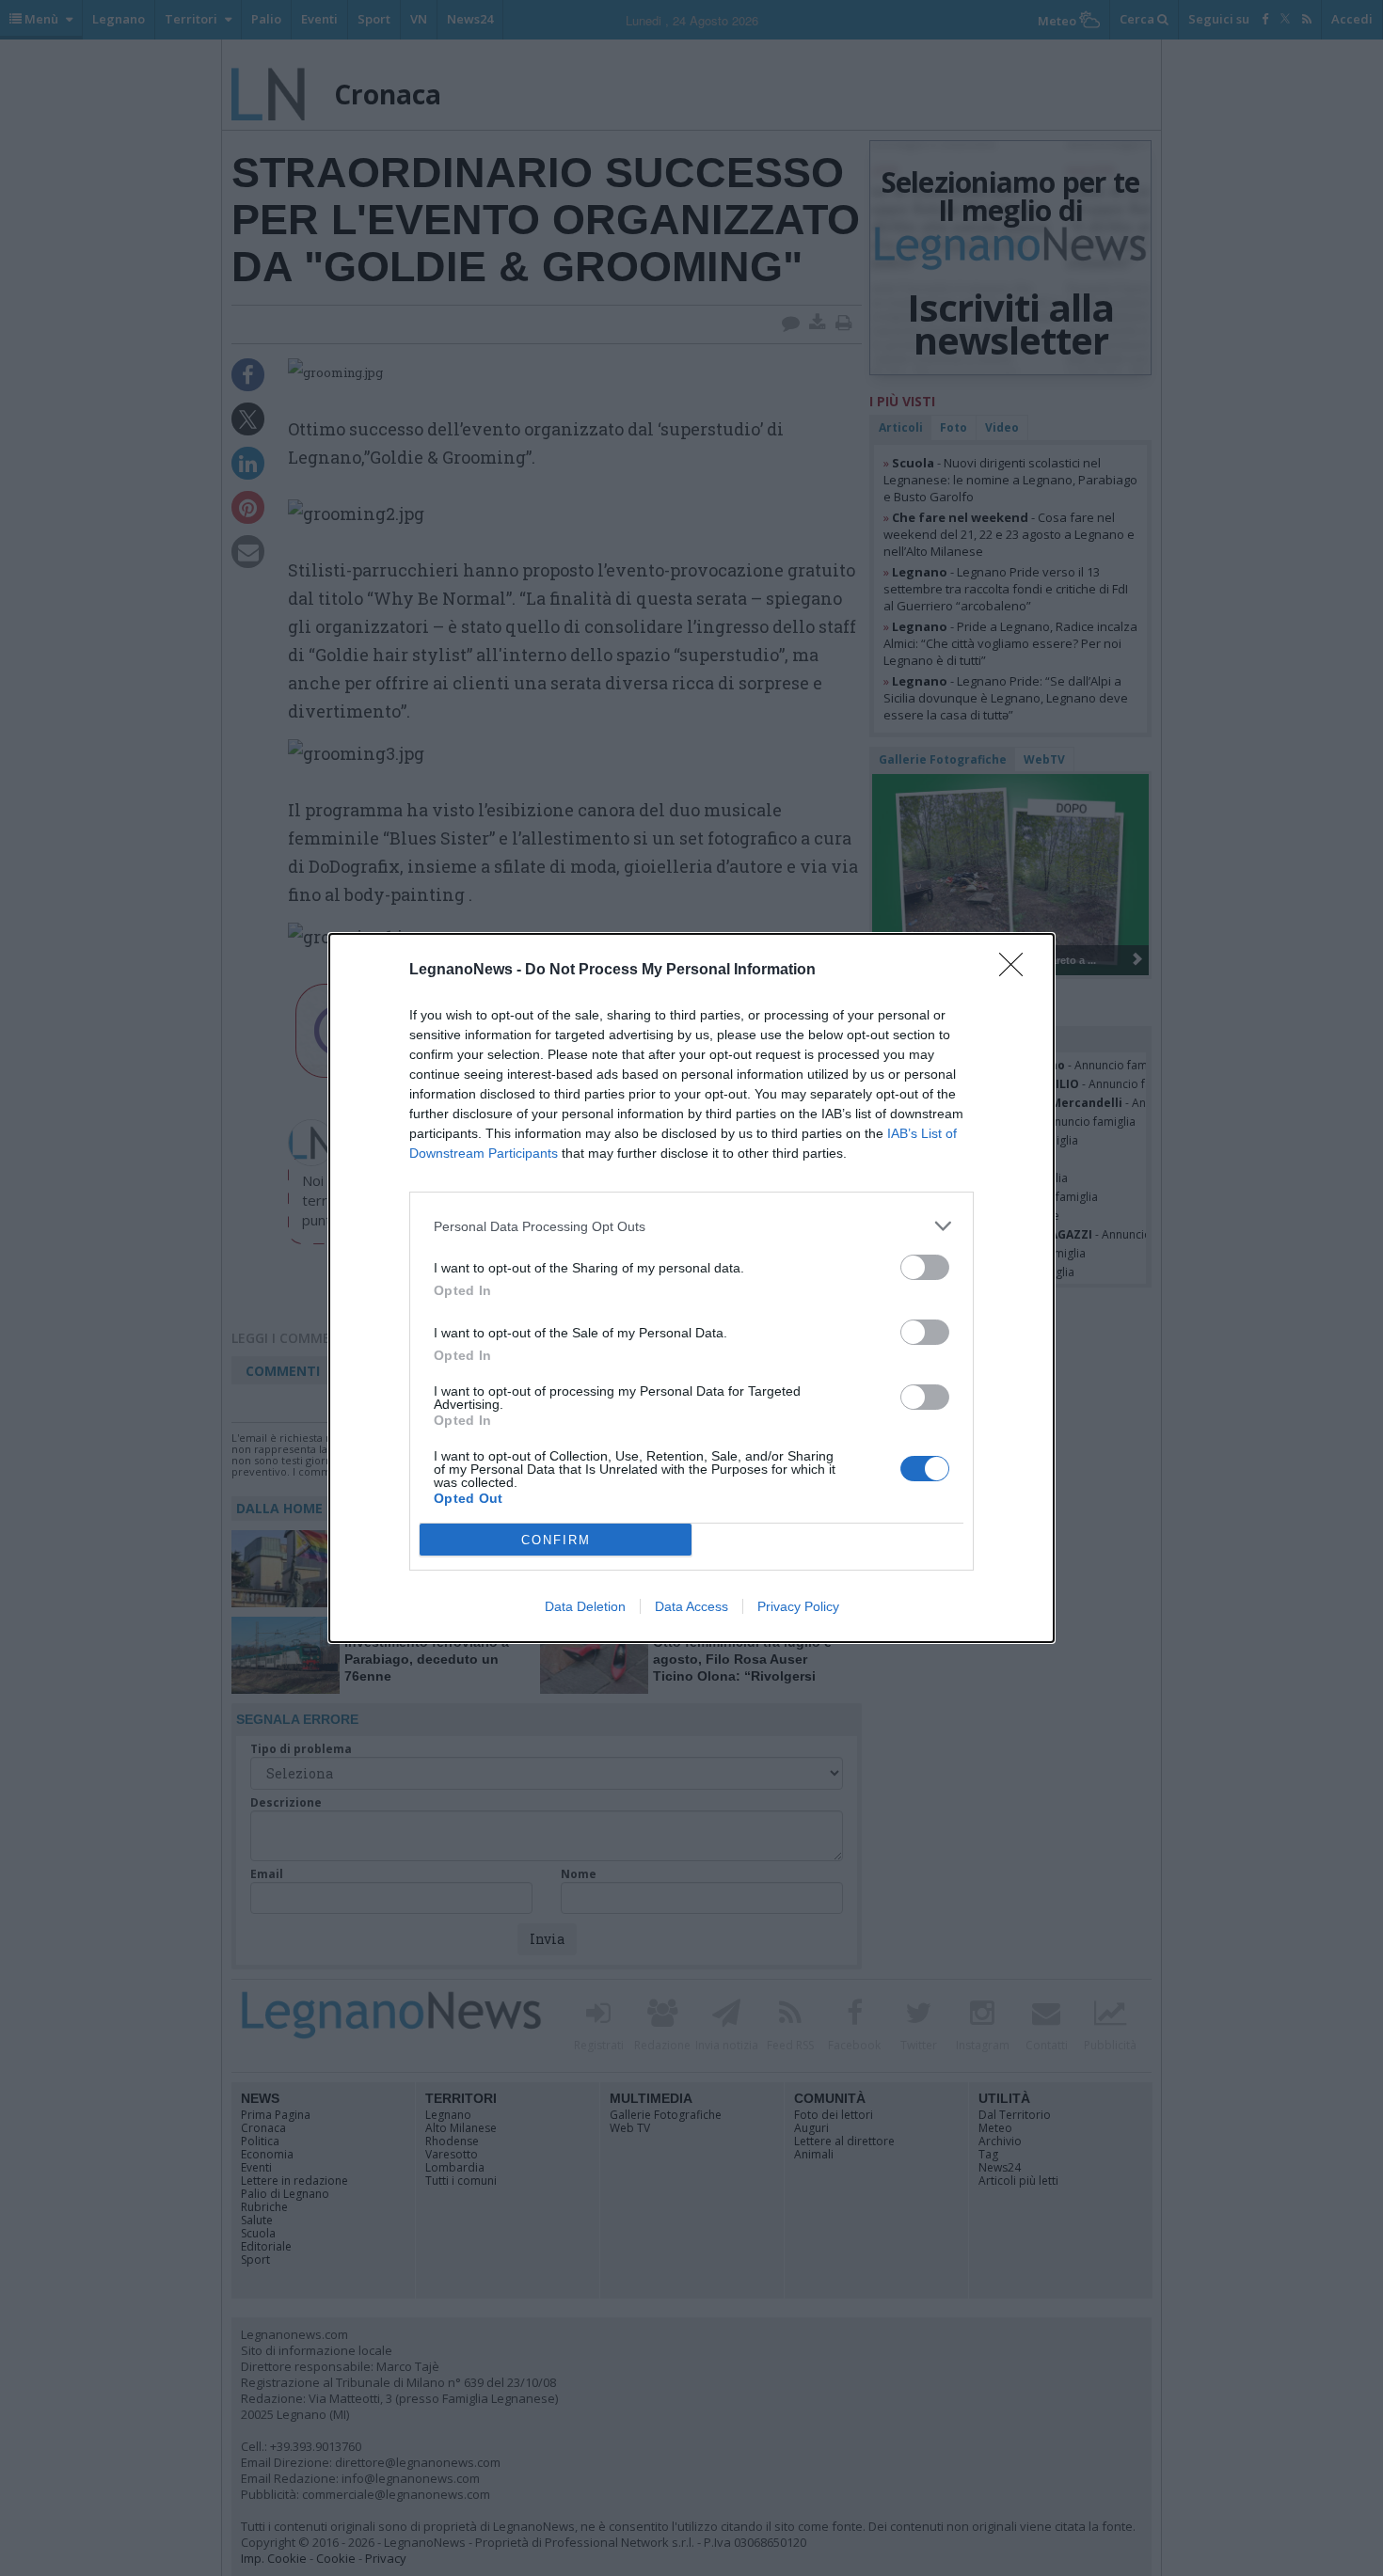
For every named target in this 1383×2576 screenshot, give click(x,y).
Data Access (691, 1606)
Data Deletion (585, 1606)
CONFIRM (556, 1540)
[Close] (1017, 971)
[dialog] (691, 1288)
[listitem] (691, 1226)
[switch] (925, 1267)
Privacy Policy (798, 1606)
